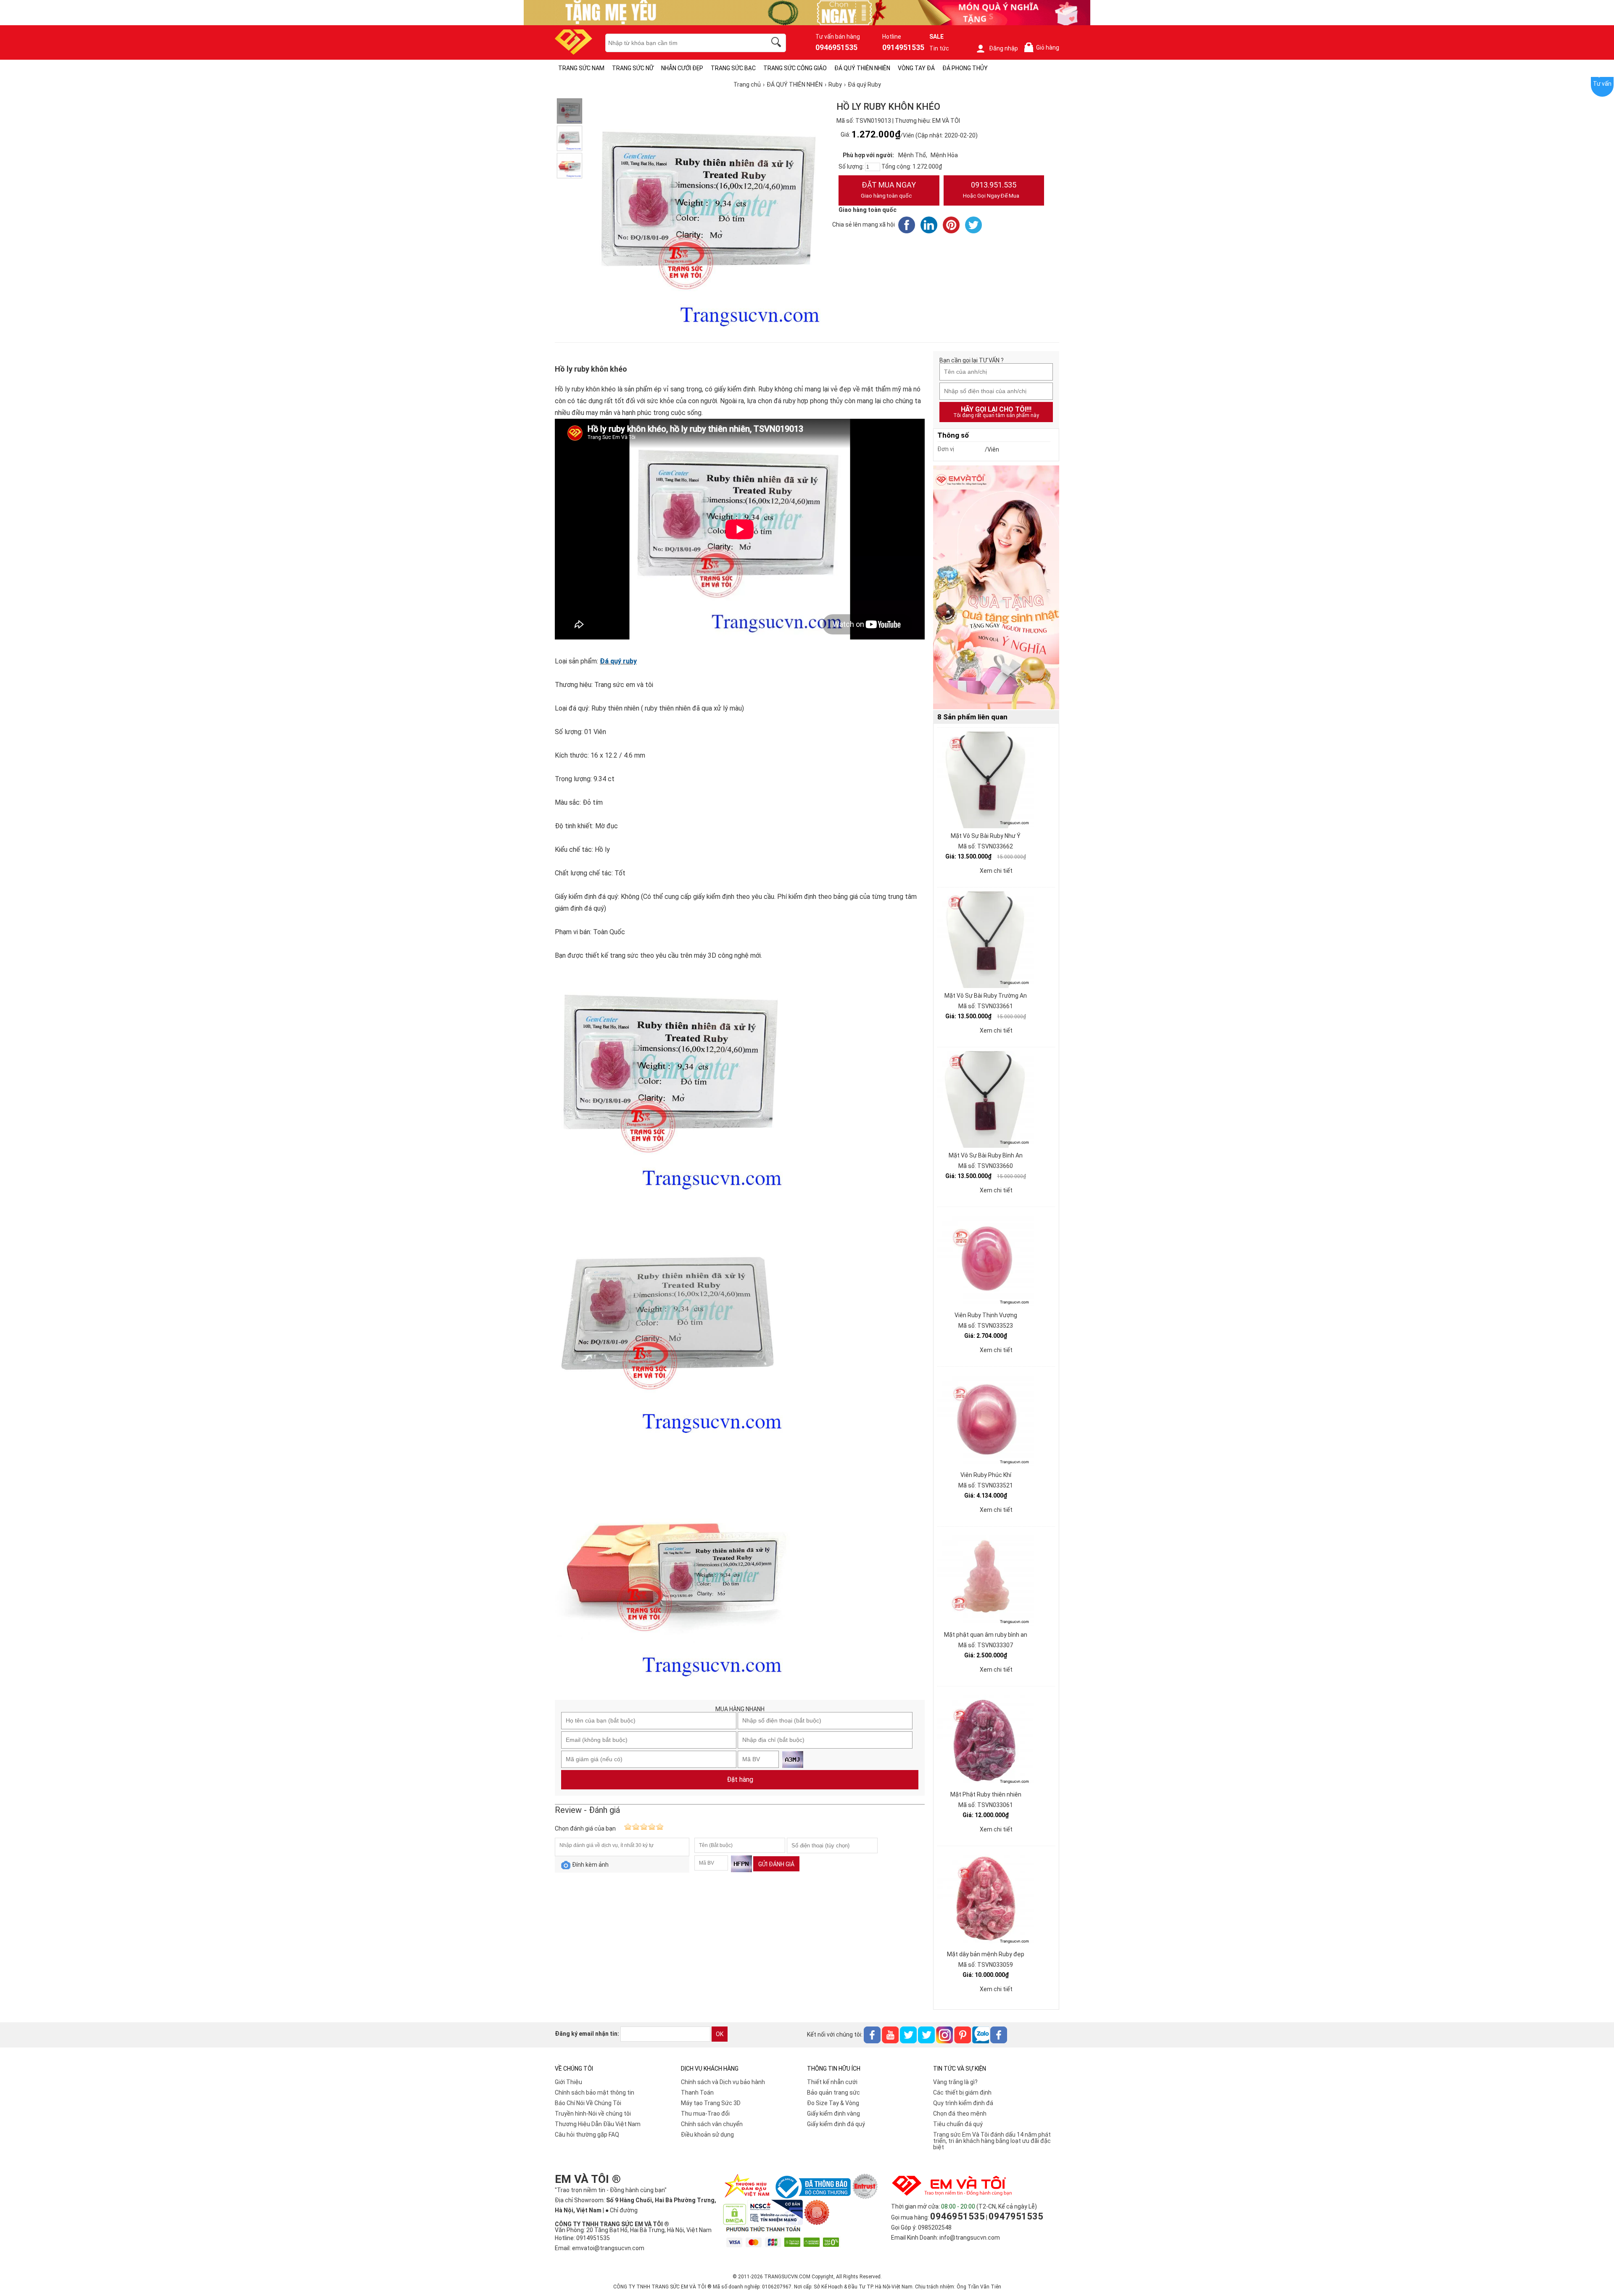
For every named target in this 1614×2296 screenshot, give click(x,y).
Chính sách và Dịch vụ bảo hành (723, 2082)
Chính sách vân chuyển (712, 2124)
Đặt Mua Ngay (888, 190)
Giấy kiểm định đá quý (836, 2124)
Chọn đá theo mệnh (960, 2114)
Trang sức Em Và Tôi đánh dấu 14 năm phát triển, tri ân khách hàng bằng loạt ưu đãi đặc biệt (992, 2141)
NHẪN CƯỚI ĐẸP (682, 68)
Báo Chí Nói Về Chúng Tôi (588, 2103)
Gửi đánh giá (776, 1864)
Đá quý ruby (618, 661)
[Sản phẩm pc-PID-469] (996, 588)
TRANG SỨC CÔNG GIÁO (795, 68)
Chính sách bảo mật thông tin (595, 2093)
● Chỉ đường (621, 2210)
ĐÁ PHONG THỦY (965, 68)
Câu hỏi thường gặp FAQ (587, 2135)
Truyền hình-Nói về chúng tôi (593, 2114)
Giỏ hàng (1043, 48)
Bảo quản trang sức (833, 2093)
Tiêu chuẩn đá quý (958, 2124)
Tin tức (939, 48)
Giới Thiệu (568, 2082)
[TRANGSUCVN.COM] (574, 52)
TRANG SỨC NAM (581, 68)
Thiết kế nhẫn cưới (832, 2082)
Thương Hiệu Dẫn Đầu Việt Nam (598, 2124)
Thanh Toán (697, 2093)
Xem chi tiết (996, 871)
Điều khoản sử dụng (707, 2135)
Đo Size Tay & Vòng (833, 2103)
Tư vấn (1602, 84)
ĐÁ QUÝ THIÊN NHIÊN (862, 68)
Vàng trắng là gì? (955, 2082)
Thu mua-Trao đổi (705, 2114)
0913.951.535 (991, 190)
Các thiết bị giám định (962, 2093)
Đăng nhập (1003, 48)
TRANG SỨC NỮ (633, 68)
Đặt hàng (740, 1779)
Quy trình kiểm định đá (963, 2103)
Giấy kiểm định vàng (833, 2114)
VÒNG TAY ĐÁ (916, 68)
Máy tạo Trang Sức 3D (711, 2103)
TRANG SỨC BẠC (733, 68)
